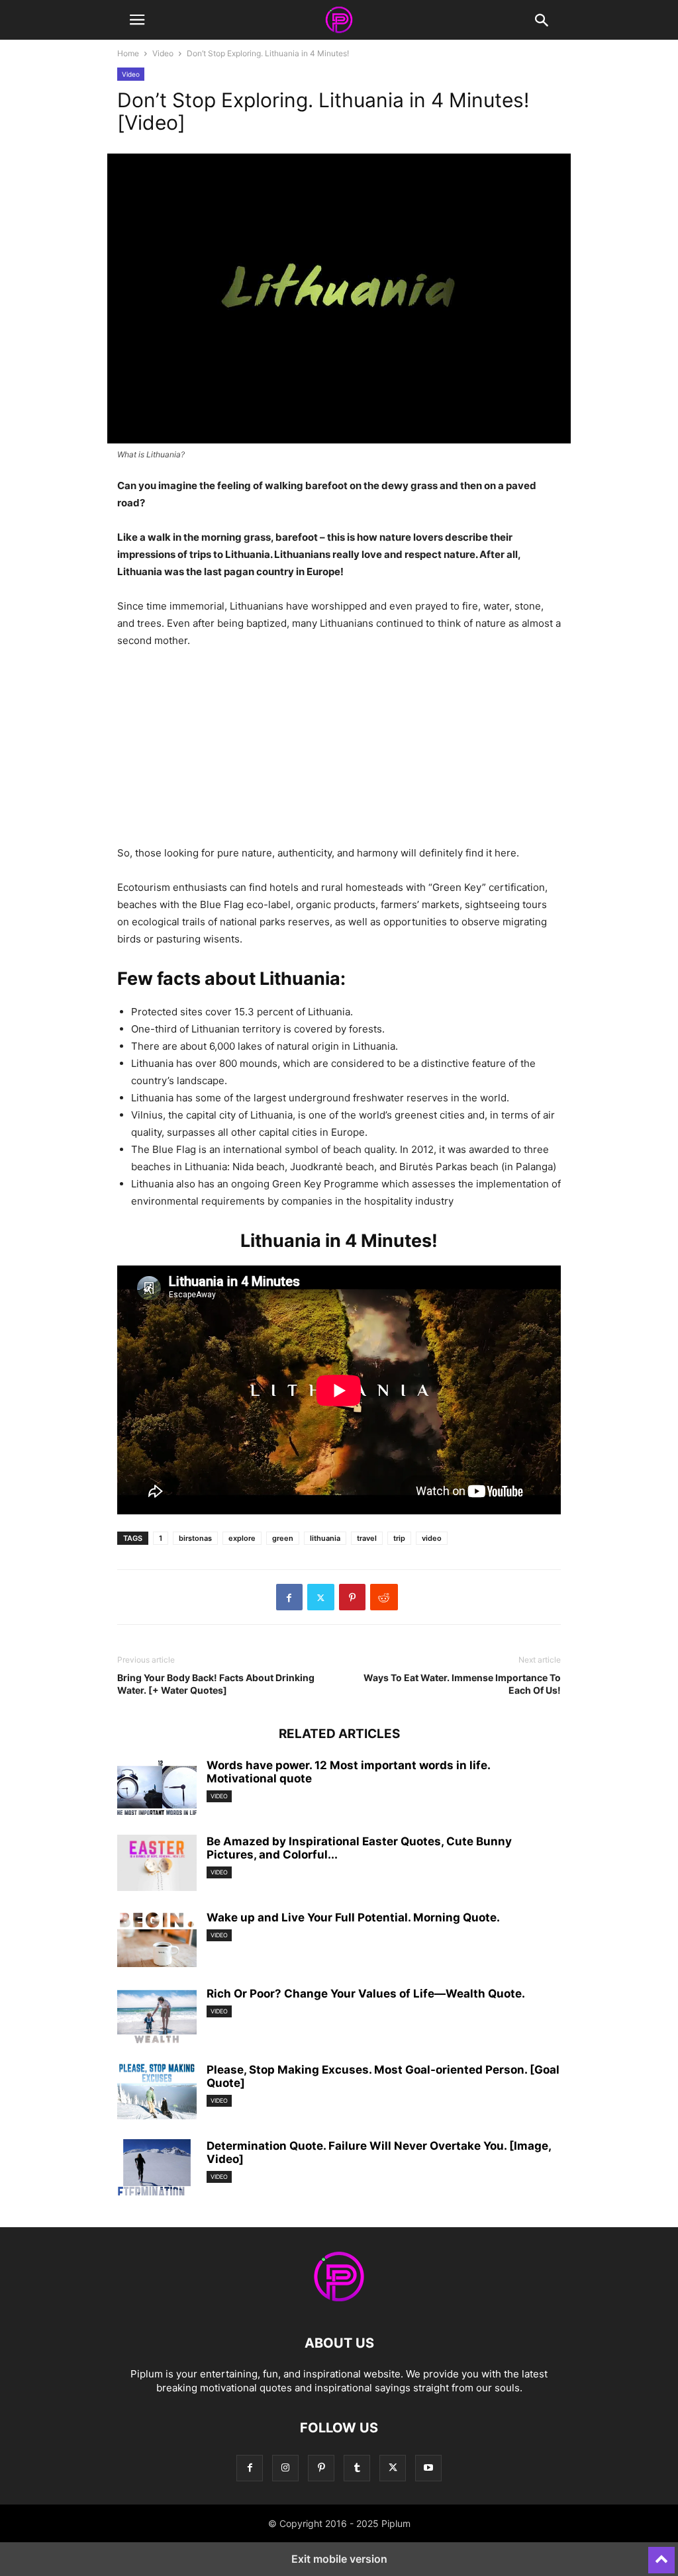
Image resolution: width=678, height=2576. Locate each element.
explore (242, 1538)
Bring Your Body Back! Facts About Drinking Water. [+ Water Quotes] (216, 1684)
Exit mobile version (339, 2559)
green (283, 1538)
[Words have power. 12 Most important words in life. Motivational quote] (157, 1788)
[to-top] (661, 2554)
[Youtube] (428, 2468)
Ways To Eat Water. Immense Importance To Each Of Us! (462, 1684)
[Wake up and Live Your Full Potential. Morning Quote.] (157, 1941)
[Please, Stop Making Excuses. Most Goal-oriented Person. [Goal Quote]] (157, 2093)
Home (128, 53)
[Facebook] (289, 1597)
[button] (137, 20)
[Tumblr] (357, 2468)
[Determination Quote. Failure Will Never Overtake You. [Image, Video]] (157, 2169)
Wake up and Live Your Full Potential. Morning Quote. (353, 1917)
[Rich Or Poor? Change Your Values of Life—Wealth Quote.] (157, 2017)
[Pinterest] (352, 1597)
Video (163, 53)
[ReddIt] (384, 1597)
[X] (321, 1597)
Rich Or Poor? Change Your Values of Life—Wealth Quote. (366, 1994)
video (432, 1538)
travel (367, 1538)
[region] (339, 752)
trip (399, 1538)
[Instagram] (285, 2468)
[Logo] (339, 2303)
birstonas (195, 1538)
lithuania (325, 1538)
